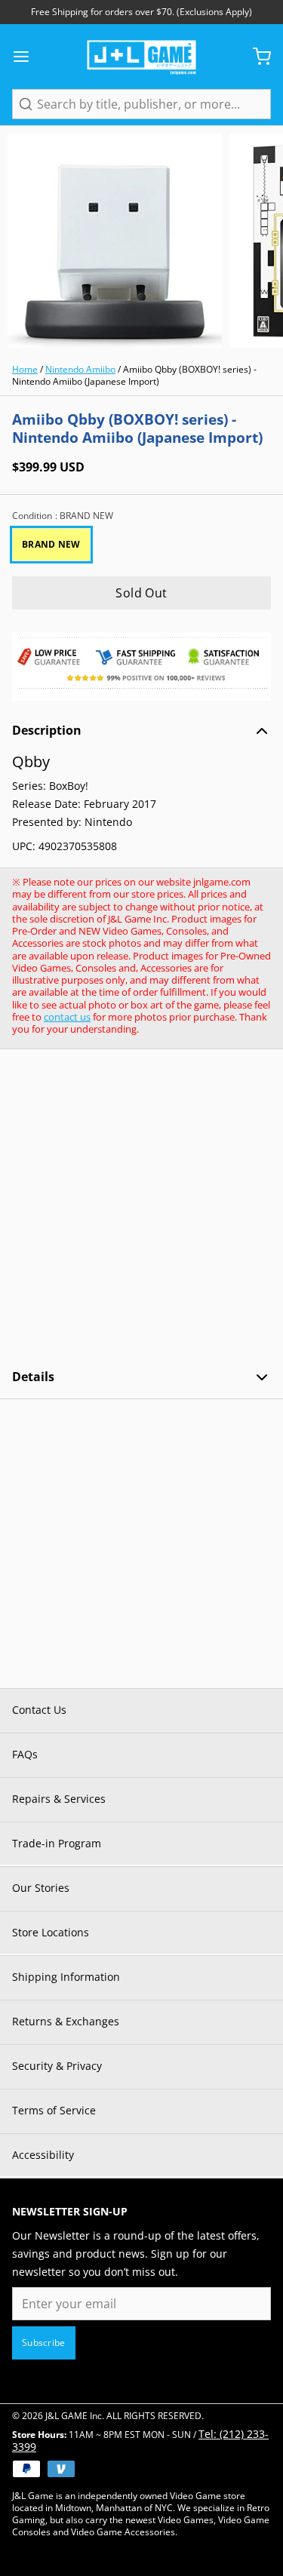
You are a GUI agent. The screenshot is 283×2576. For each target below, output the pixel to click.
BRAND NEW (51, 544)
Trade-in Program (57, 1843)
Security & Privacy (57, 2066)
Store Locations (51, 1932)
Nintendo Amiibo (80, 369)
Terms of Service (54, 2110)
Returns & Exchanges (66, 2021)
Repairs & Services (59, 1799)
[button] (141, 593)
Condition (63, 516)
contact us (67, 1017)
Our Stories (41, 1888)
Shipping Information (66, 1977)
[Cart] (256, 57)
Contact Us (39, 1710)
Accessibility (43, 2155)
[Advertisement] (141, 1209)
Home (25, 369)
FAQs (25, 1754)
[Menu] (27, 57)
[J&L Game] (141, 57)
